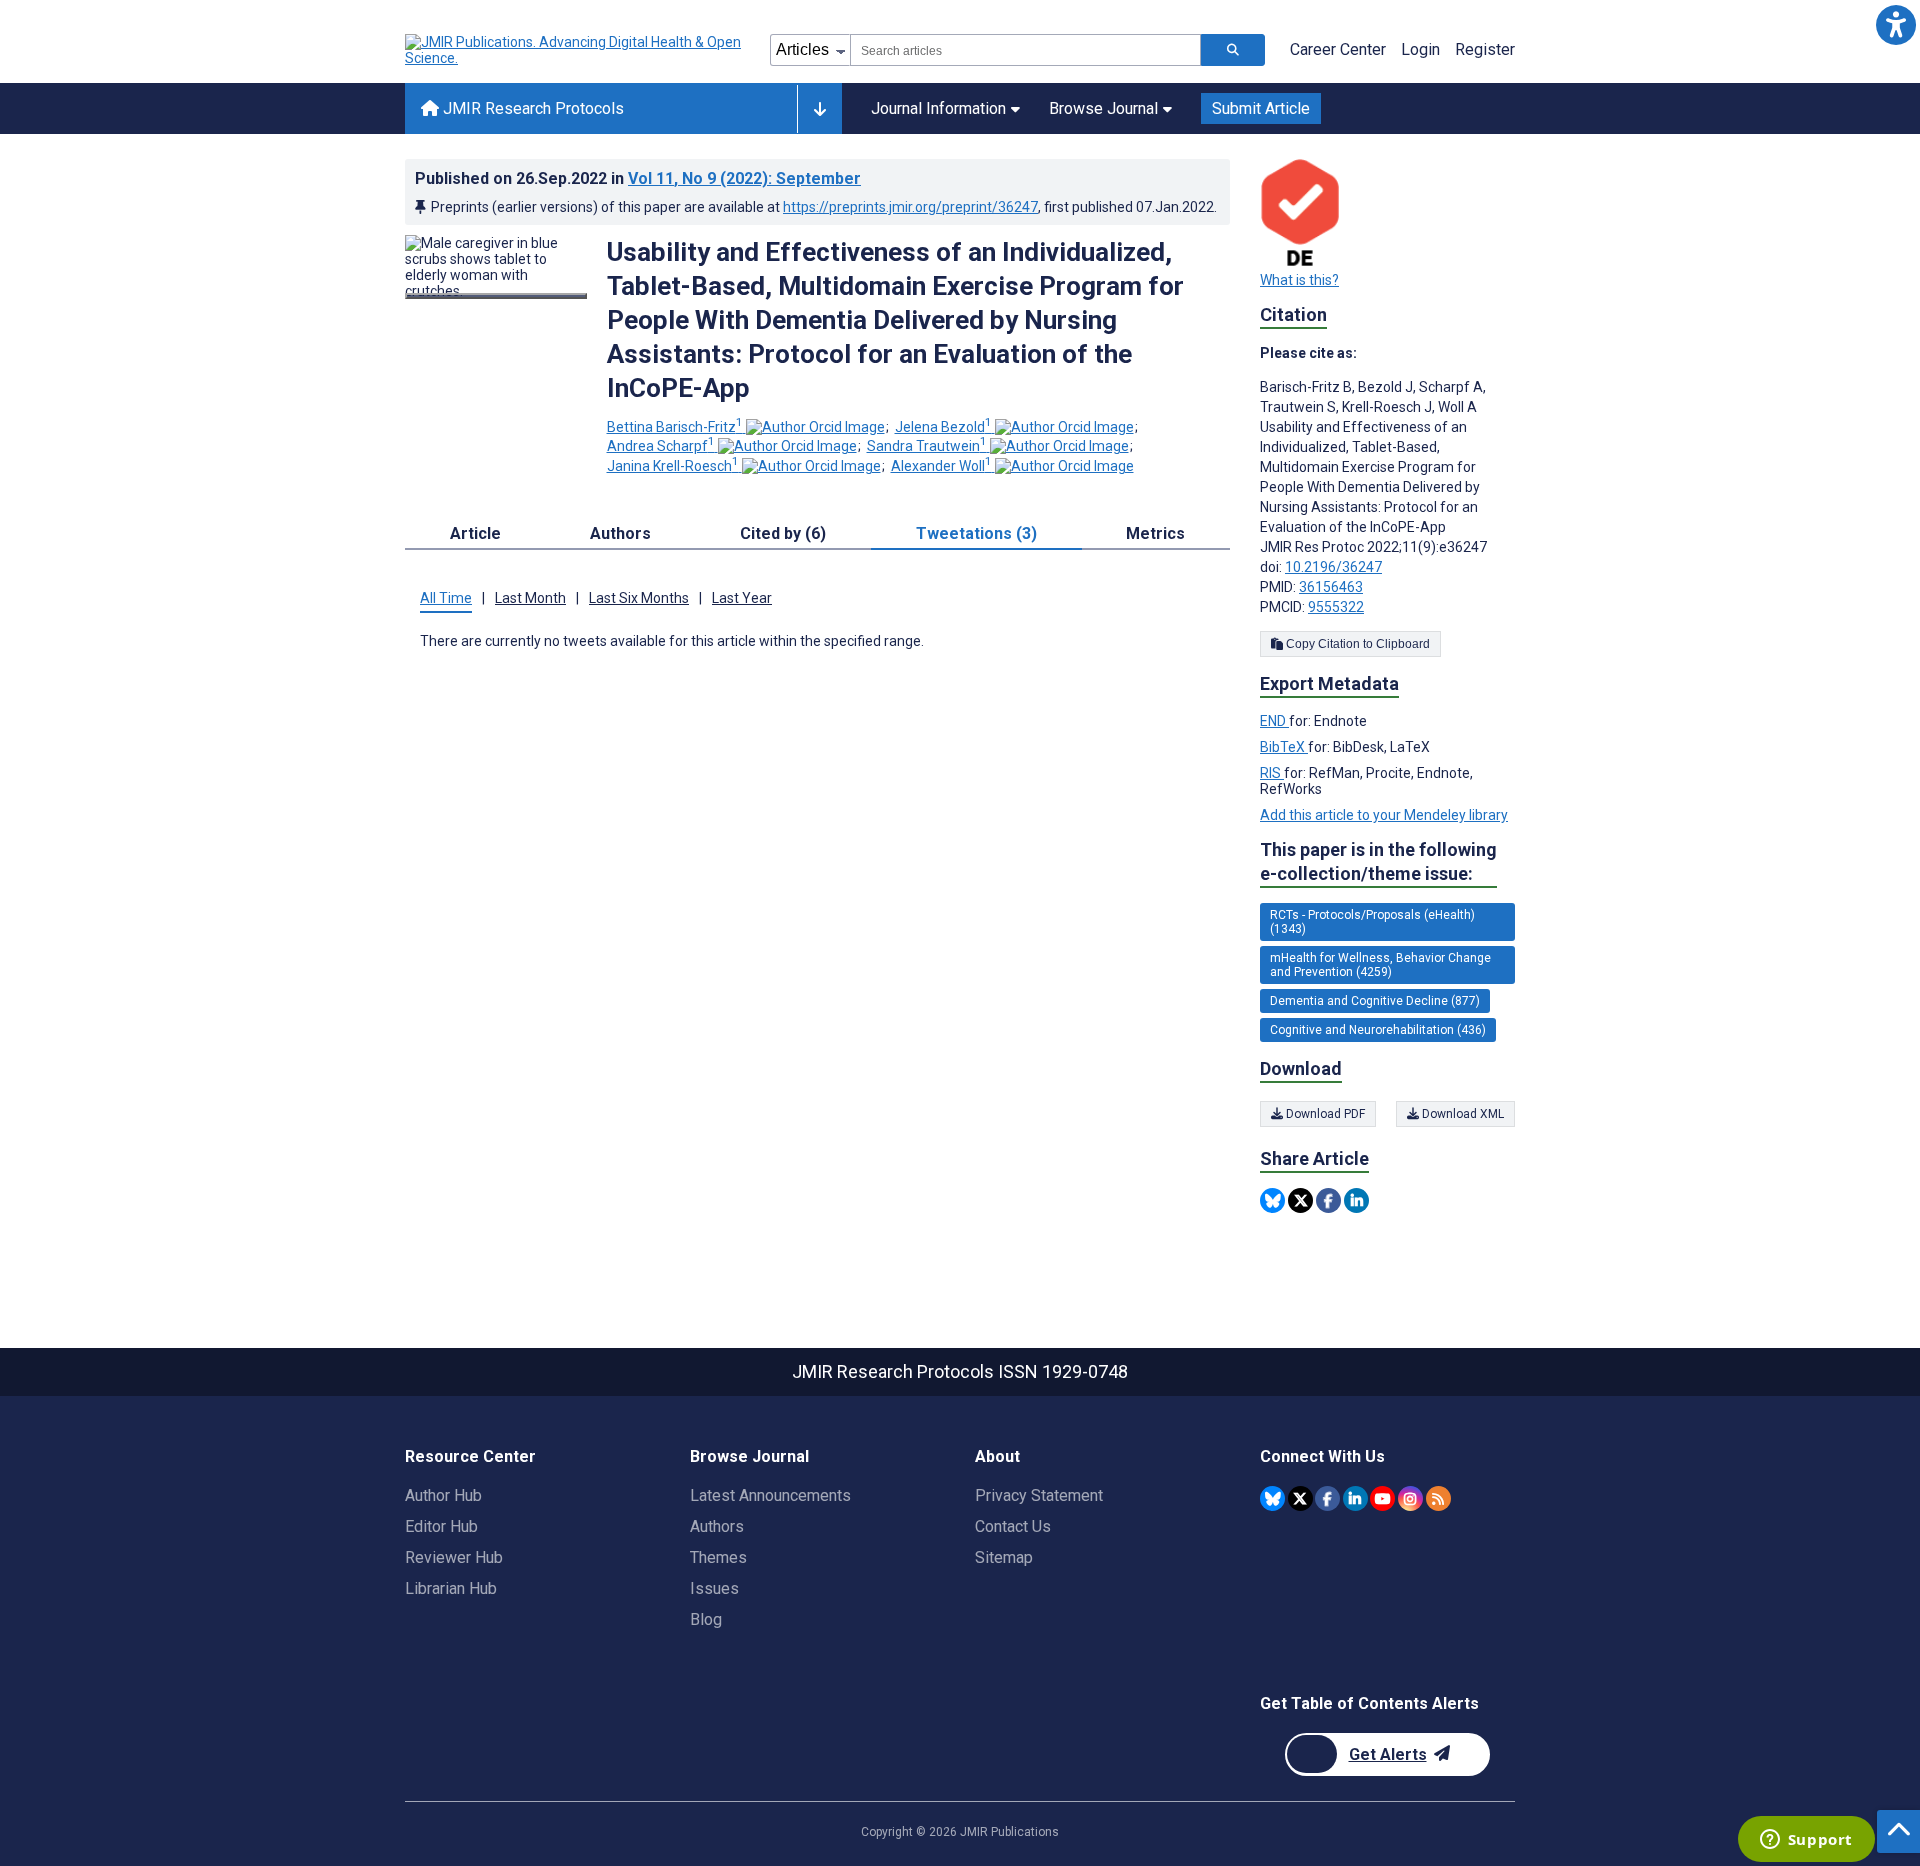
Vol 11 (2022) (744, 178)
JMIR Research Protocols (531, 108)
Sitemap (1004, 1557)
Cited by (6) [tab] (783, 533)
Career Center (1338, 49)
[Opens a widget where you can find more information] (1806, 1841)
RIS (1272, 773)
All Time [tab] (446, 598)
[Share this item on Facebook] (1328, 1200)
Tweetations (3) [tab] (976, 533)
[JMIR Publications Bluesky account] (1272, 1498)
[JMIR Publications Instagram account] (1410, 1498)
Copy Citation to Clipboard (1356, 644)
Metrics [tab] (1155, 533)
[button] (1895, 24)
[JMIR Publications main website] (575, 50)
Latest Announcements (770, 1495)
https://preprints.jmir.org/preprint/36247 (910, 207)
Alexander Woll (941, 466)
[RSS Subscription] (1438, 1498)
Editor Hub (441, 1526)
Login (1420, 49)
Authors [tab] (620, 533)
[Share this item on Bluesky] (1272, 1200)
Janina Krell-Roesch (673, 466)
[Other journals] (819, 109)
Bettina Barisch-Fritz (675, 427)
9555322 (1336, 607)
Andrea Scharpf (661, 446)
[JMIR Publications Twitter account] (1300, 1498)
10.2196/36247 (1333, 567)
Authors (717, 1526)
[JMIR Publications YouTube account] (1382, 1498)
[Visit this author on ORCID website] (815, 427)
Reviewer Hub (454, 1557)
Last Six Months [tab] (639, 598)
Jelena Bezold (943, 427)
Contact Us (1013, 1526)
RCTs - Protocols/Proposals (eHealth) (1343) (1372, 922)
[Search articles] (1233, 50)
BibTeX (1284, 747)
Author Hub (443, 1495)
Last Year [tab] (742, 598)
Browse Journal (1103, 108)
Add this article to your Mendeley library (1384, 815)
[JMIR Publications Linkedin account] (1355, 1498)
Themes (718, 1557)
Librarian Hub (451, 1588)
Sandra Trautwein (927, 446)
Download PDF (1324, 1114)
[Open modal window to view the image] (496, 296)
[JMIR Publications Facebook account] (1327, 1498)
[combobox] (1025, 50)
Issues (714, 1588)
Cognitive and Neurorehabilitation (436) (1378, 1030)
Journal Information (938, 108)
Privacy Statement (1039, 1495)
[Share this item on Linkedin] (1356, 1200)
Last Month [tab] (530, 598)
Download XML (1461, 1114)
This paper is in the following (1378, 861)
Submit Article (1261, 108)
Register (1485, 49)
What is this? (1299, 280)
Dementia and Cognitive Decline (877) (1375, 1001)
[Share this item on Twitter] (1300, 1200)
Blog (706, 1619)
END (1274, 721)
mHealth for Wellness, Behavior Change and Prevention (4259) (1380, 965)
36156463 (1331, 587)
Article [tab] (475, 533)
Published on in (638, 178)
